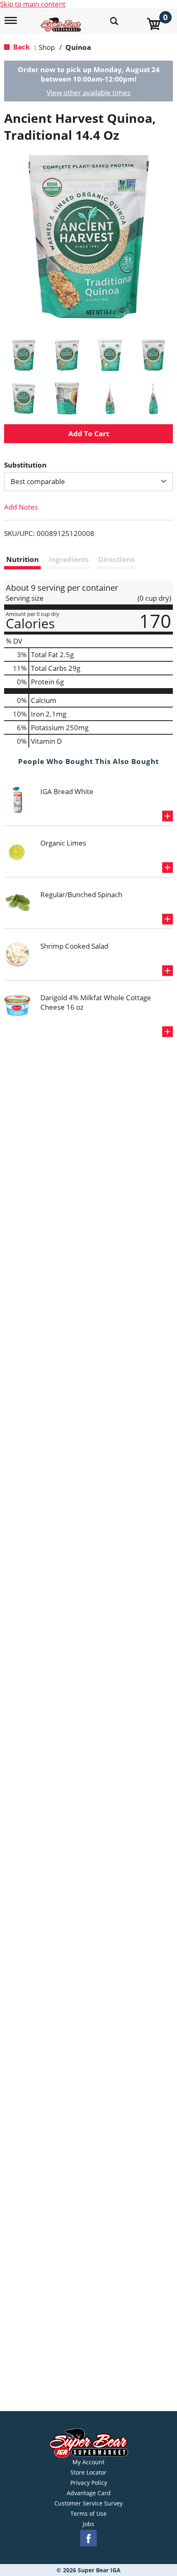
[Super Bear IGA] (62, 20)
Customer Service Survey (88, 2503)
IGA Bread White (67, 791)
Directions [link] (116, 559)
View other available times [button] (88, 93)
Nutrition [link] (22, 559)
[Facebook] (88, 2538)
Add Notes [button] (21, 507)
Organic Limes (63, 843)
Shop (47, 47)
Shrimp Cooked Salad (74, 946)
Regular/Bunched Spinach (81, 894)
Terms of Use (88, 2514)
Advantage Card (89, 2493)
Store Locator (88, 2473)
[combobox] (88, 482)
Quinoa (78, 47)
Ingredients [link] (69, 559)
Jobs (88, 2524)
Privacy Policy (89, 2483)
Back (21, 47)
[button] (24, 355)
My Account (88, 2462)
